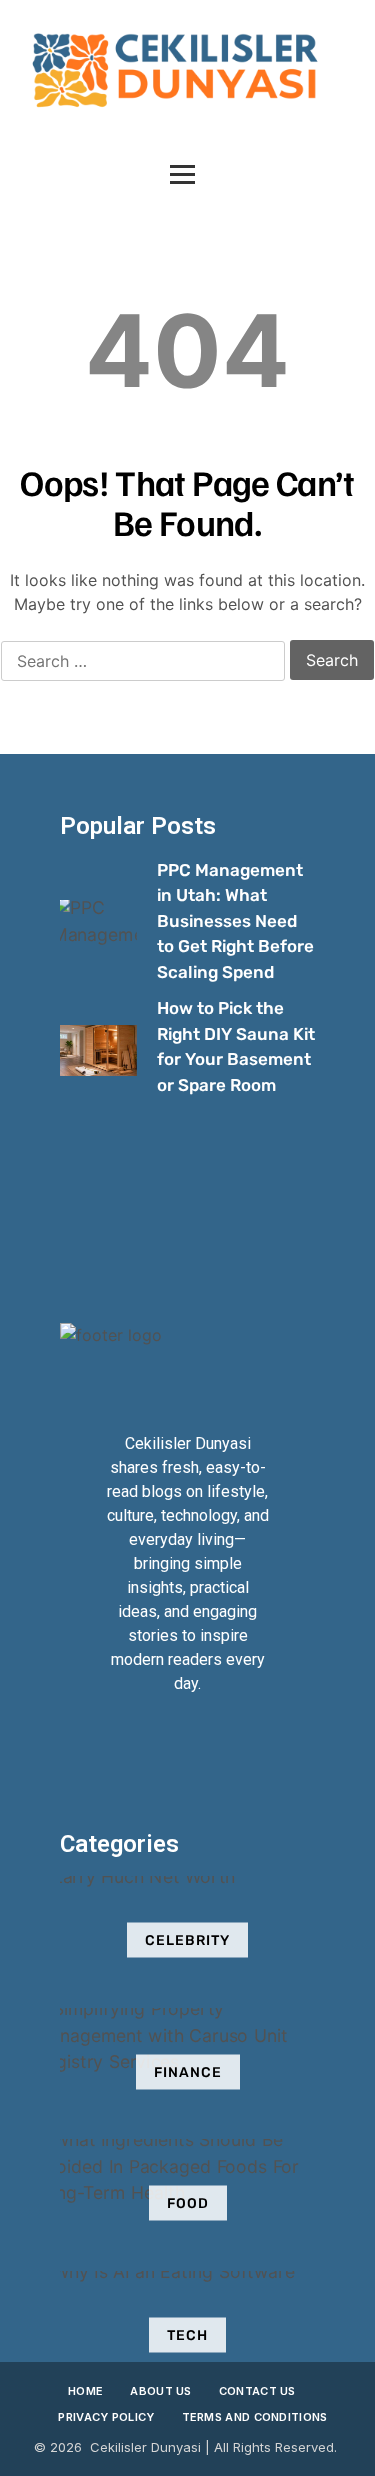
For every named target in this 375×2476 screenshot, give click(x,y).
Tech (187, 2334)
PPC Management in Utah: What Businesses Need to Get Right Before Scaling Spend (235, 921)
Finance (188, 2071)
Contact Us (257, 2391)
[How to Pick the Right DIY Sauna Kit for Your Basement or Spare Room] (98, 1050)
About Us (160, 2391)
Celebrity (187, 1940)
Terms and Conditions (255, 2417)
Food (188, 2203)
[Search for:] (143, 662)
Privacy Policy (106, 2417)
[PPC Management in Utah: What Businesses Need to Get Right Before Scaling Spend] (98, 925)
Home (85, 2391)
